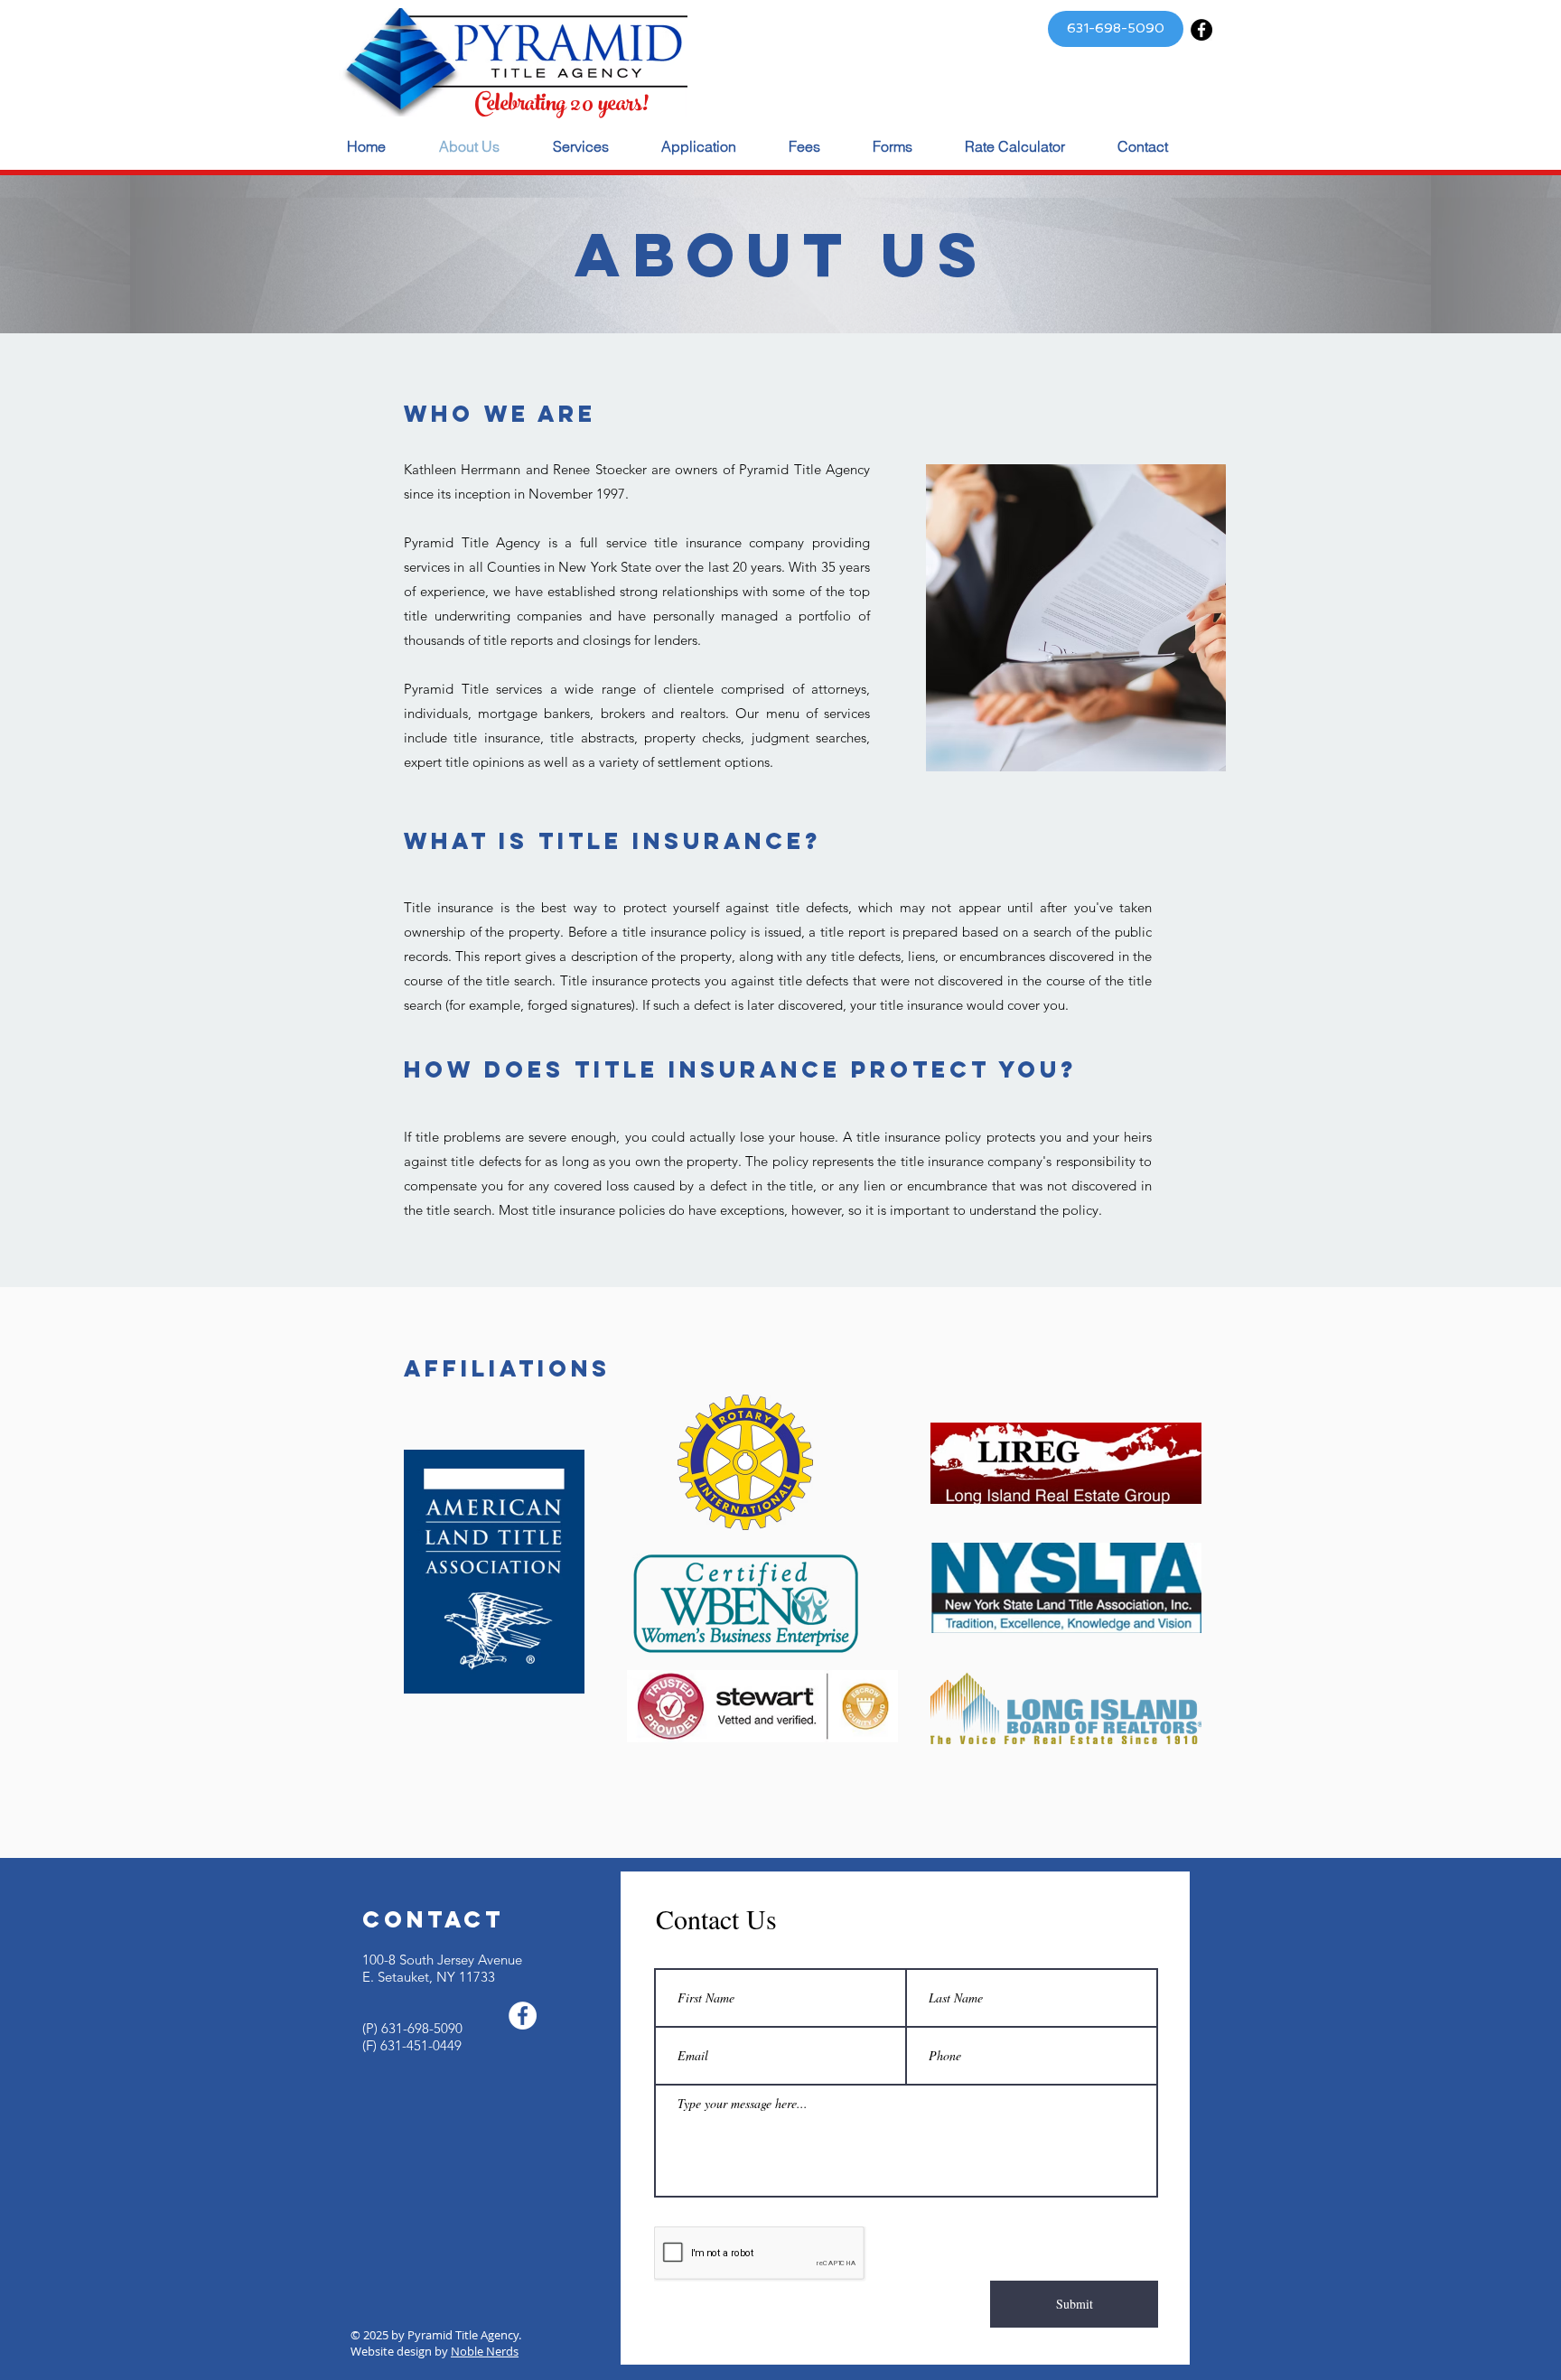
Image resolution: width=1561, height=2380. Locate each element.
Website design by (401, 2351)
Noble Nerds (485, 2351)
